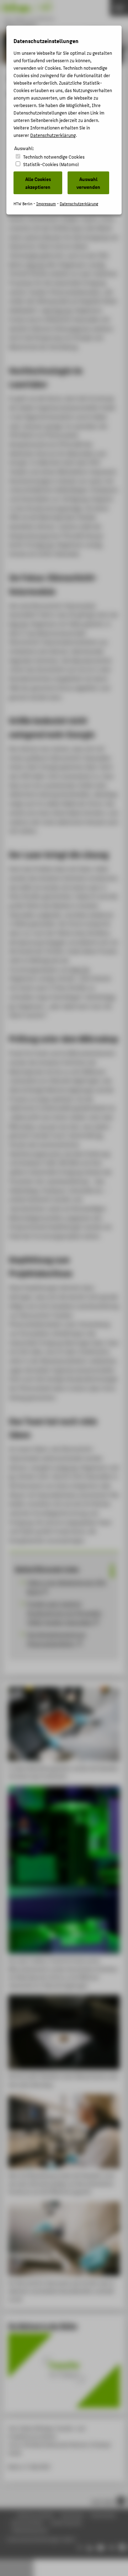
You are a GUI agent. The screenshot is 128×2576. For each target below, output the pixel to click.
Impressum (46, 204)
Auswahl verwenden (88, 183)
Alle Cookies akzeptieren (38, 183)
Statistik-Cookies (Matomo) (51, 164)
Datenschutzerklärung (53, 135)
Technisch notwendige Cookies (54, 157)
